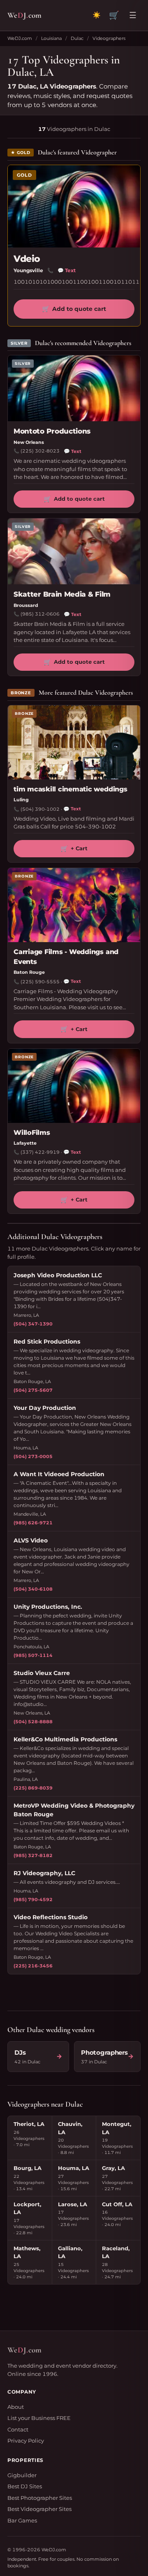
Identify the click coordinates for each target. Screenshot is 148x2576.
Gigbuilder (22, 2475)
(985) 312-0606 (40, 614)
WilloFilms (32, 1133)
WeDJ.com (20, 38)
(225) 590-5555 (40, 982)
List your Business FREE (39, 2418)
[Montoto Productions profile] (74, 388)
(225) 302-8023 (40, 451)
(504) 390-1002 (40, 809)
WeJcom (24, 15)
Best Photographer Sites (40, 2498)
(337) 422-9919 (40, 1152)
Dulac (77, 38)
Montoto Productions (52, 431)
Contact (18, 2429)
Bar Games (22, 2520)
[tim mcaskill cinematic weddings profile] (74, 742)
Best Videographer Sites (39, 2509)
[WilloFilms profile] (74, 1086)
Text (67, 270)
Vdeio (27, 259)
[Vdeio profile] (74, 206)
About (16, 2407)
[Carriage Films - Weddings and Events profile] (74, 905)
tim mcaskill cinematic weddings (71, 789)
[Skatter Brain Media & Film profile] (74, 551)
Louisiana (51, 38)
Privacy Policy (26, 2441)
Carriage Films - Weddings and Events (66, 957)
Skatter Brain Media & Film (62, 594)
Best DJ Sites (25, 2486)
